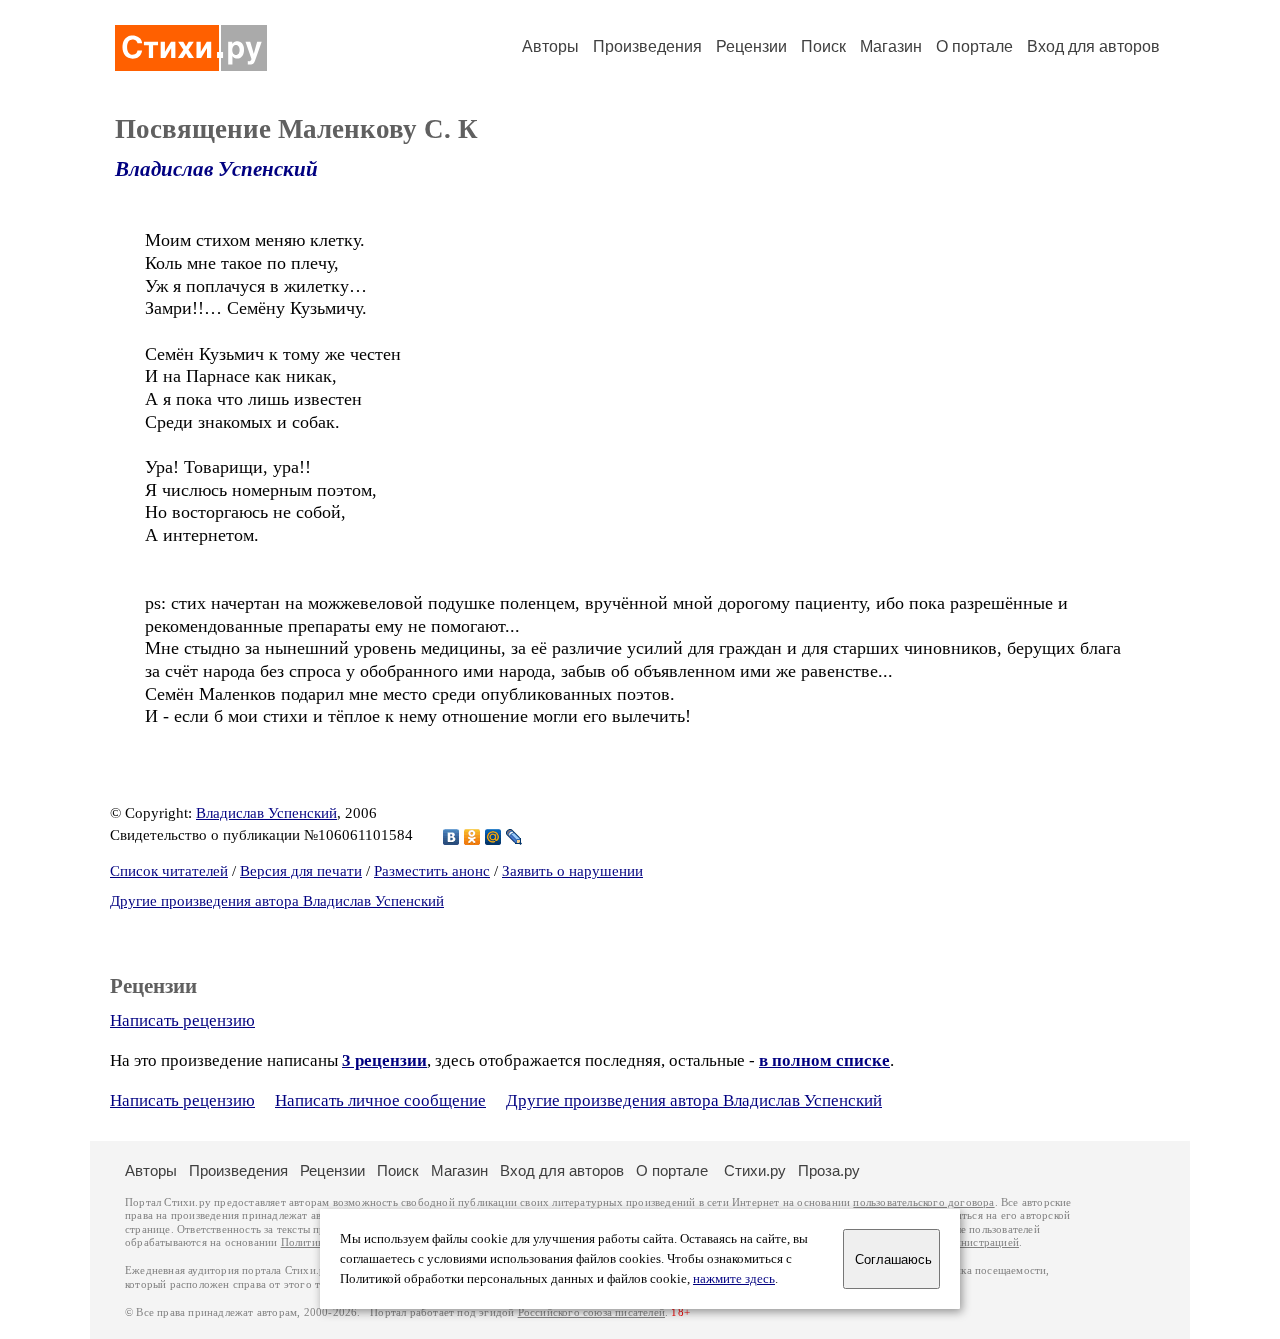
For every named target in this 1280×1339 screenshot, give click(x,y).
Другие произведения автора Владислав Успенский (277, 901)
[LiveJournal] (514, 837)
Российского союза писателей (591, 1312)
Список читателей (169, 871)
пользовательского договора (923, 1202)
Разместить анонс (432, 871)
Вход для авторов (1093, 46)
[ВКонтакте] (451, 837)
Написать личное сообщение (380, 1100)
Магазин (891, 46)
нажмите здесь (734, 1279)
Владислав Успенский (216, 169)
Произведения (647, 46)
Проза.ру (829, 1170)
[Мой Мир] (493, 837)
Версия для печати (301, 871)
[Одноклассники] (472, 837)
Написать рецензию (182, 1020)
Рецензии (751, 46)
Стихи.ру (755, 1170)
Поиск (823, 46)
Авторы (550, 46)
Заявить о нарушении (572, 871)
